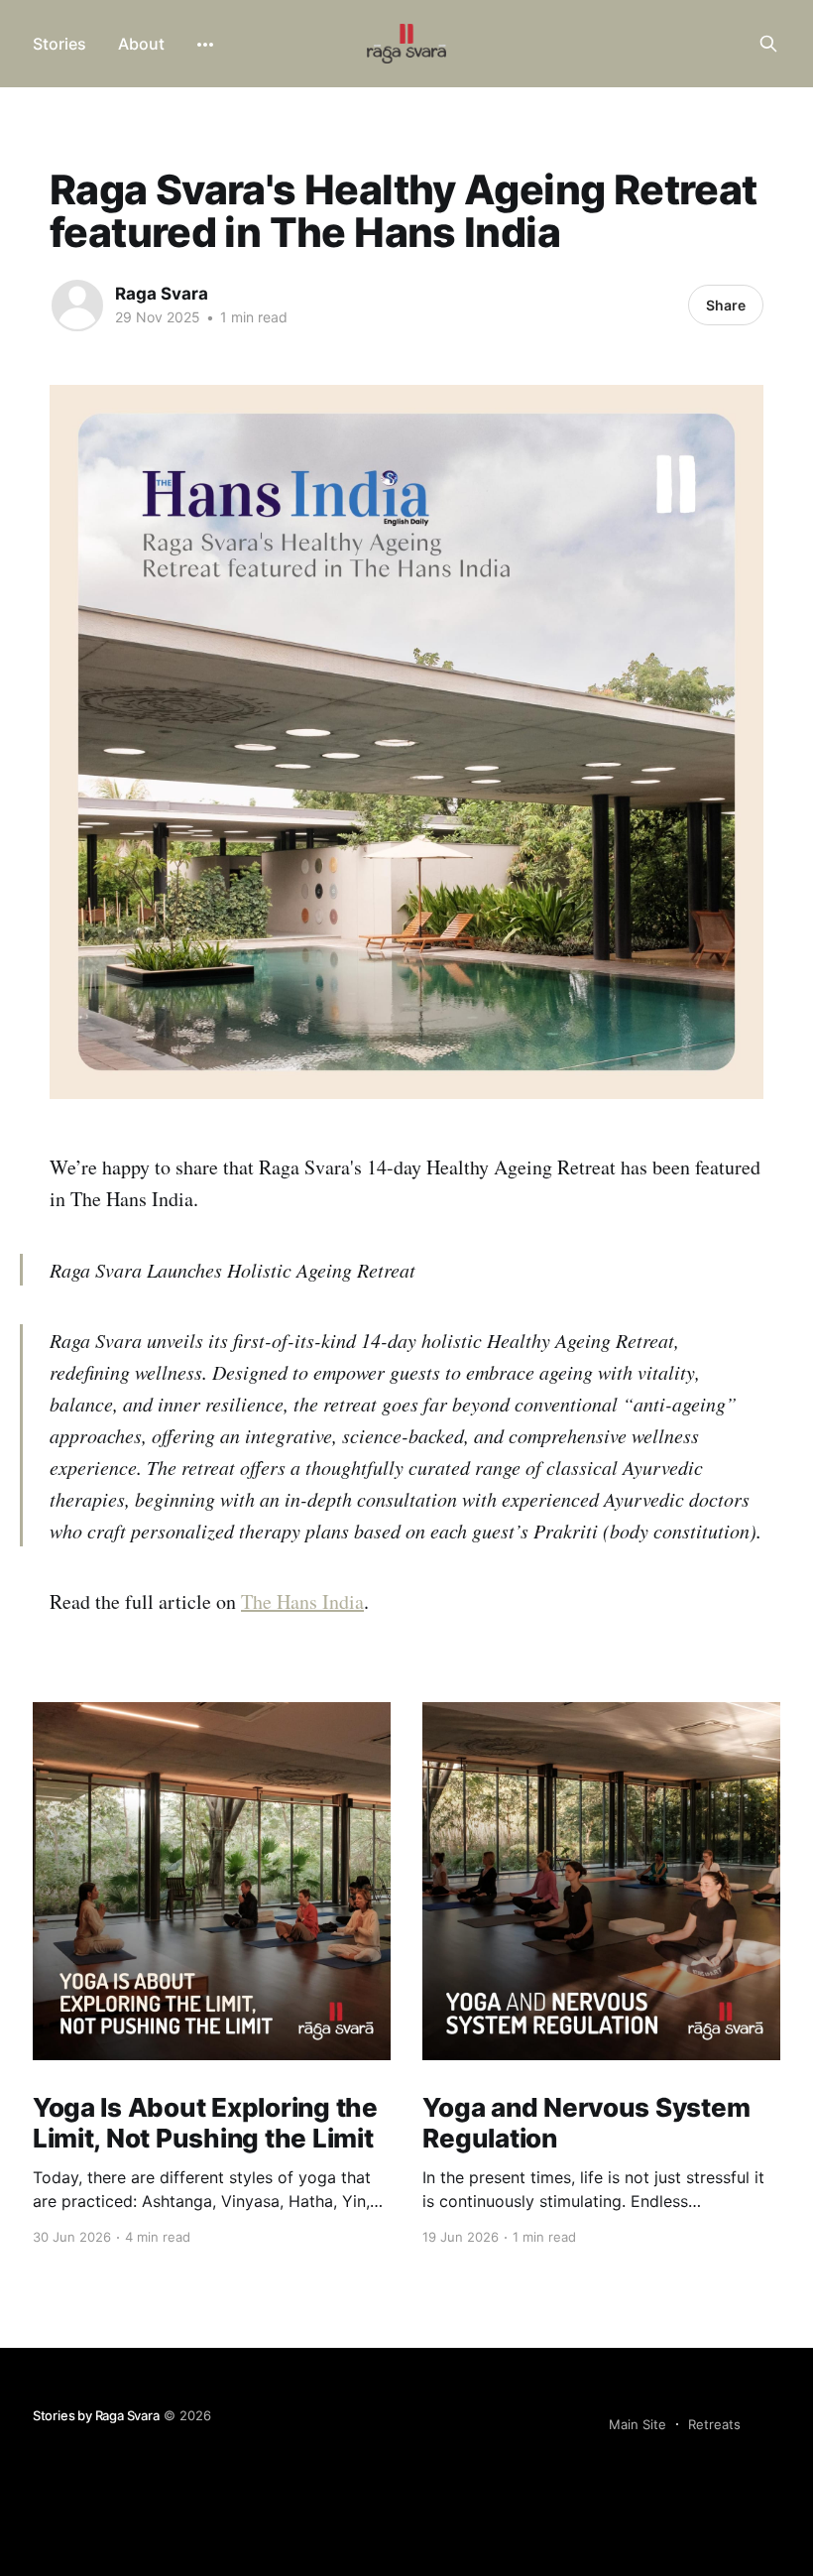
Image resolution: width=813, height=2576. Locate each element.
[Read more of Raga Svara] (77, 306)
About (141, 44)
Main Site (638, 2424)
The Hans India (302, 1601)
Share (726, 305)
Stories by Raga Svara (96, 2415)
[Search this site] (768, 44)
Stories (59, 44)
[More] (205, 45)
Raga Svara (162, 294)
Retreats (714, 2424)
